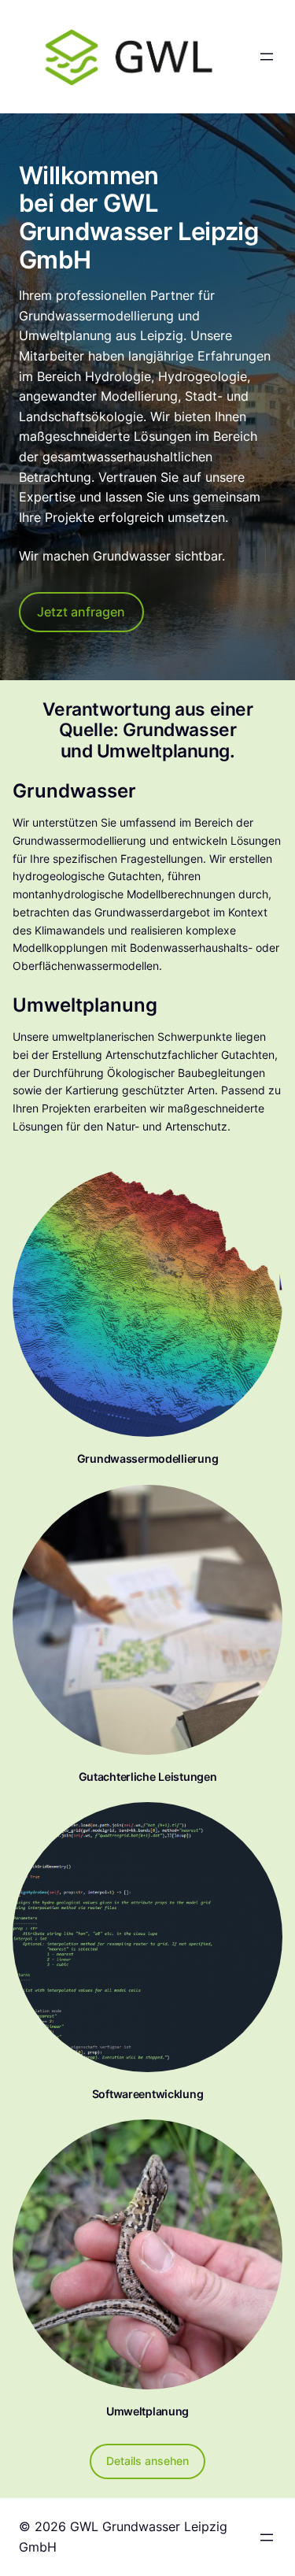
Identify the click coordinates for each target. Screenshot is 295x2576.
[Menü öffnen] (267, 57)
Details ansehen (147, 2461)
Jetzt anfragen (81, 612)
